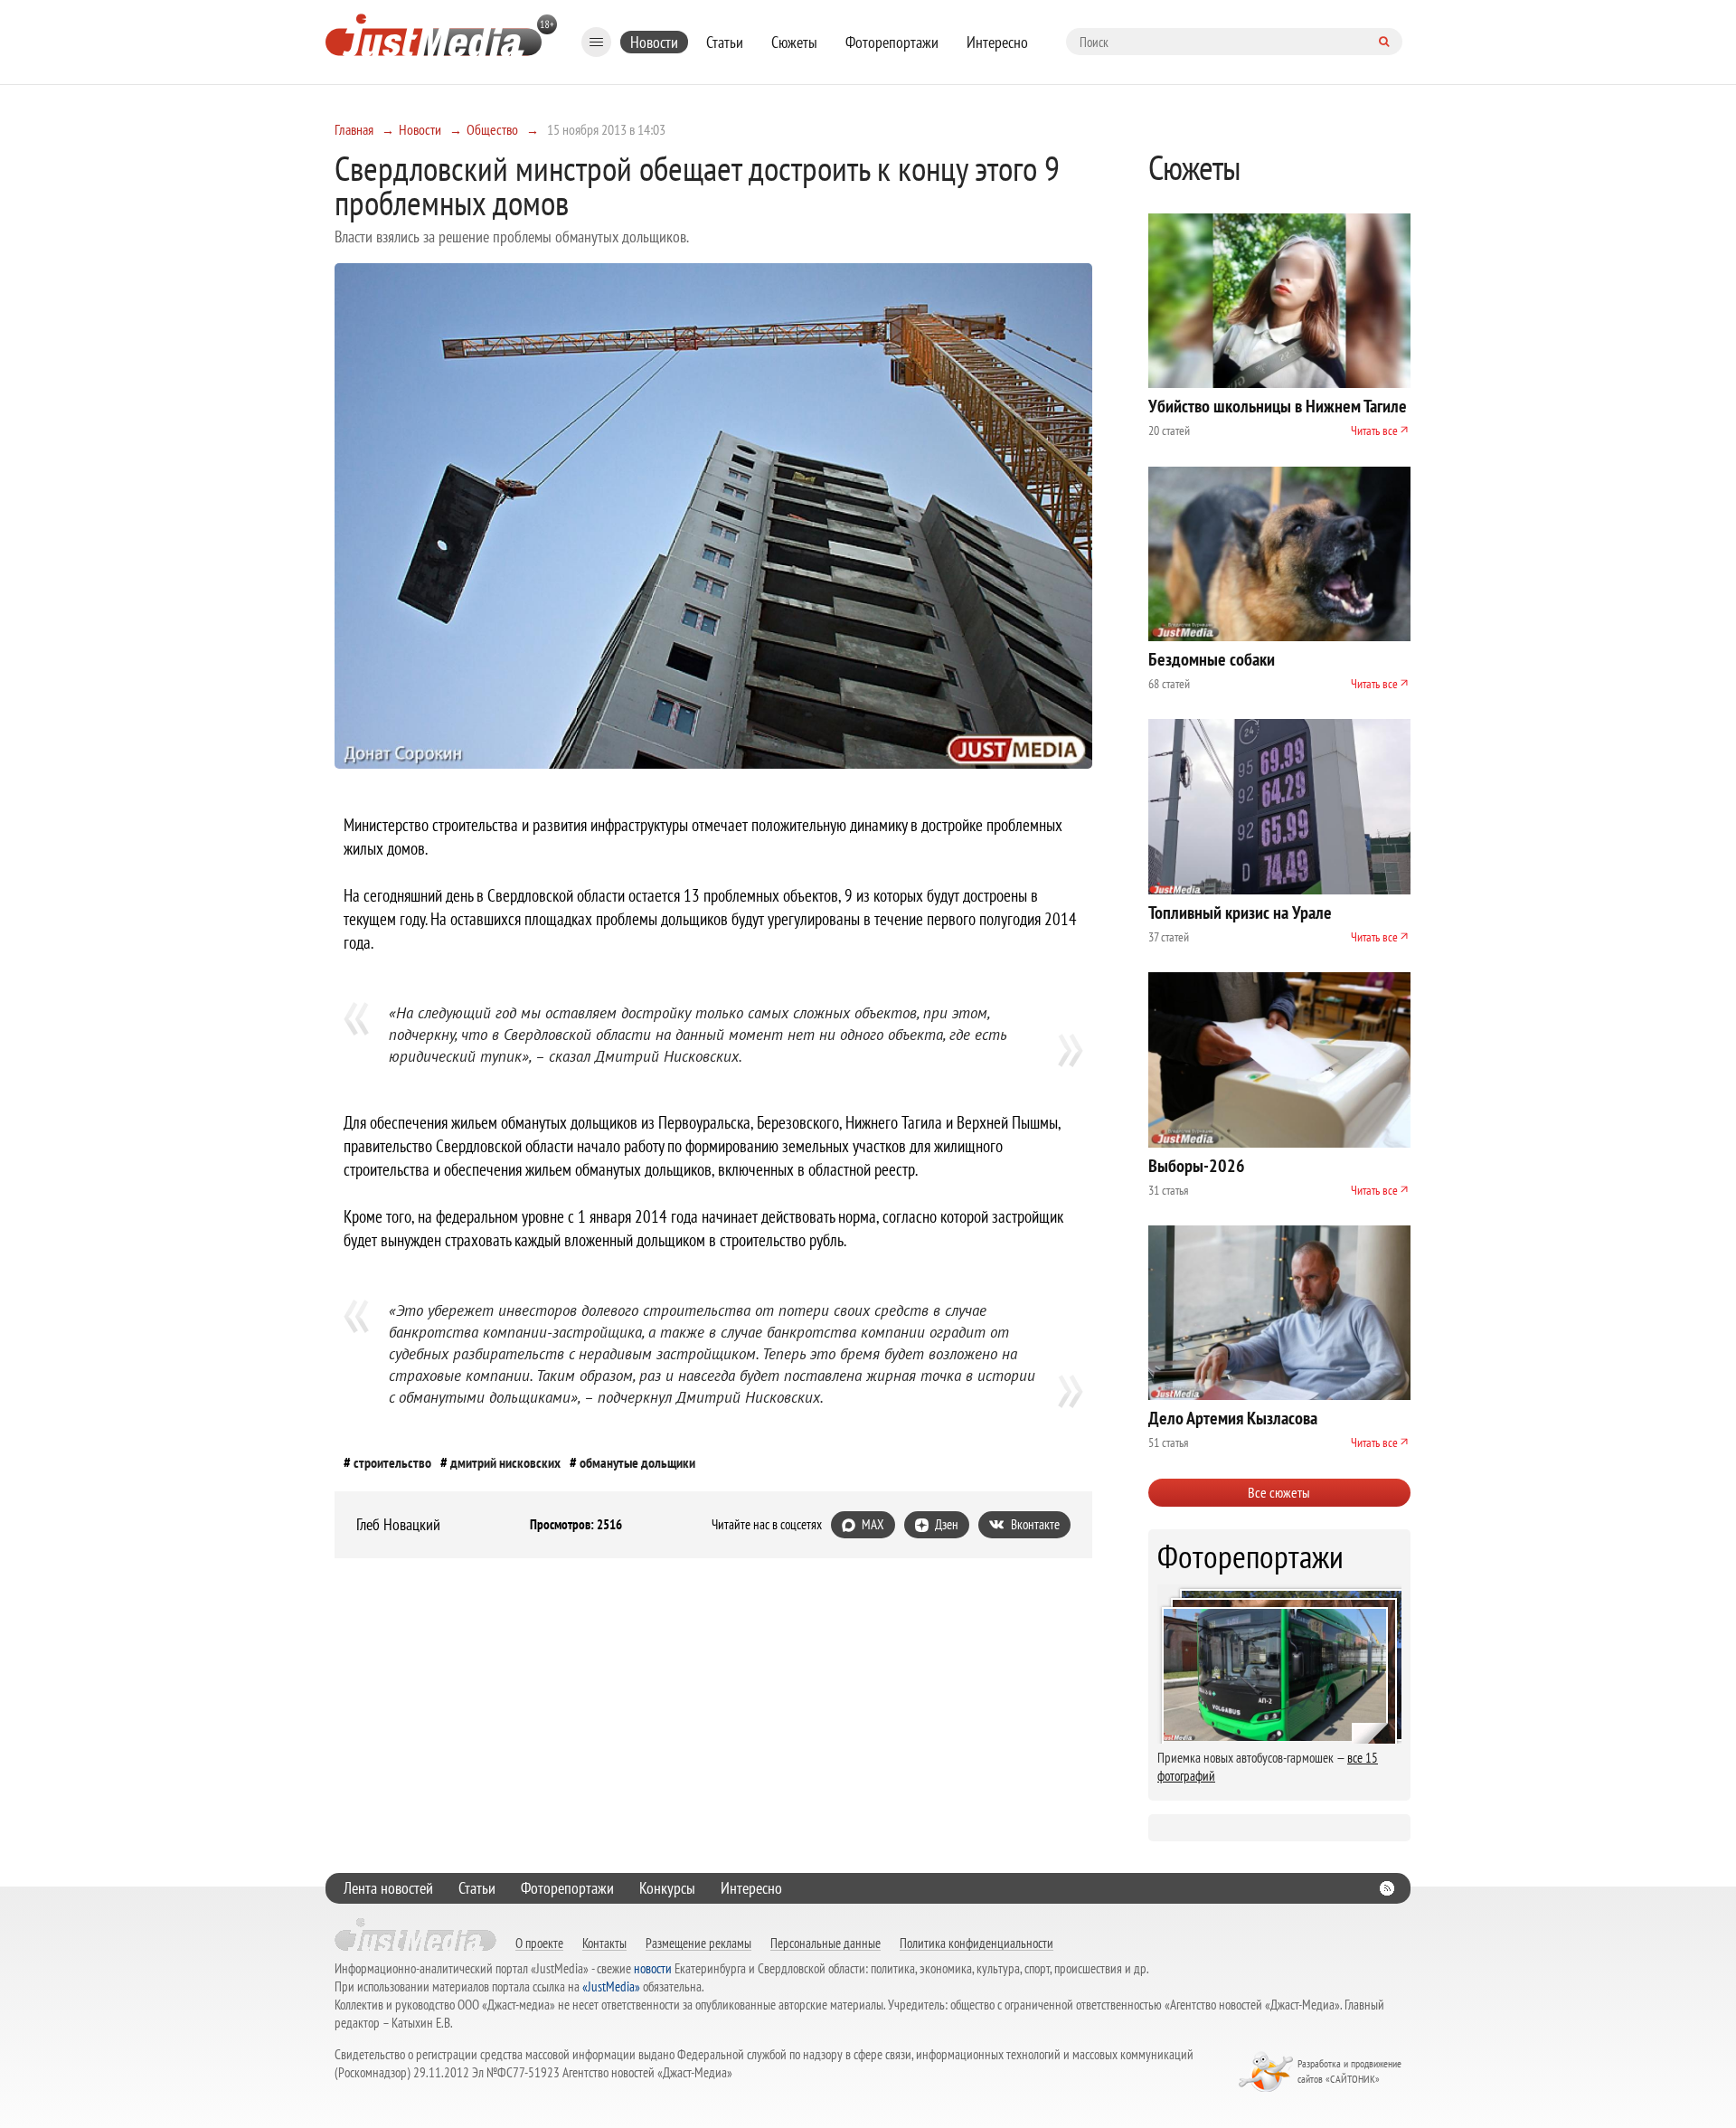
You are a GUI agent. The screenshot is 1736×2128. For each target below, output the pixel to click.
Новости (654, 42)
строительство (392, 1462)
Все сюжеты (1279, 1492)
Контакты (604, 1943)
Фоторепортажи (892, 42)
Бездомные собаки (1212, 659)
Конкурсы (667, 1888)
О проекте (539, 1943)
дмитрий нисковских (505, 1462)
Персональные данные (826, 1943)
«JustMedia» (611, 1986)
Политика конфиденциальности (976, 1943)
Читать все (1374, 430)
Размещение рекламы (698, 1943)
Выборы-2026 (1197, 1166)
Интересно (997, 42)
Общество (492, 129)
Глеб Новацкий (398, 1525)
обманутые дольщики (637, 1462)
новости (653, 1968)
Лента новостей (388, 1888)
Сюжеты (794, 42)
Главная (354, 129)
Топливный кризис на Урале (1240, 913)
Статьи (725, 42)
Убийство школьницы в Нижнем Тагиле (1278, 406)
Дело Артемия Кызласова (1233, 1418)
